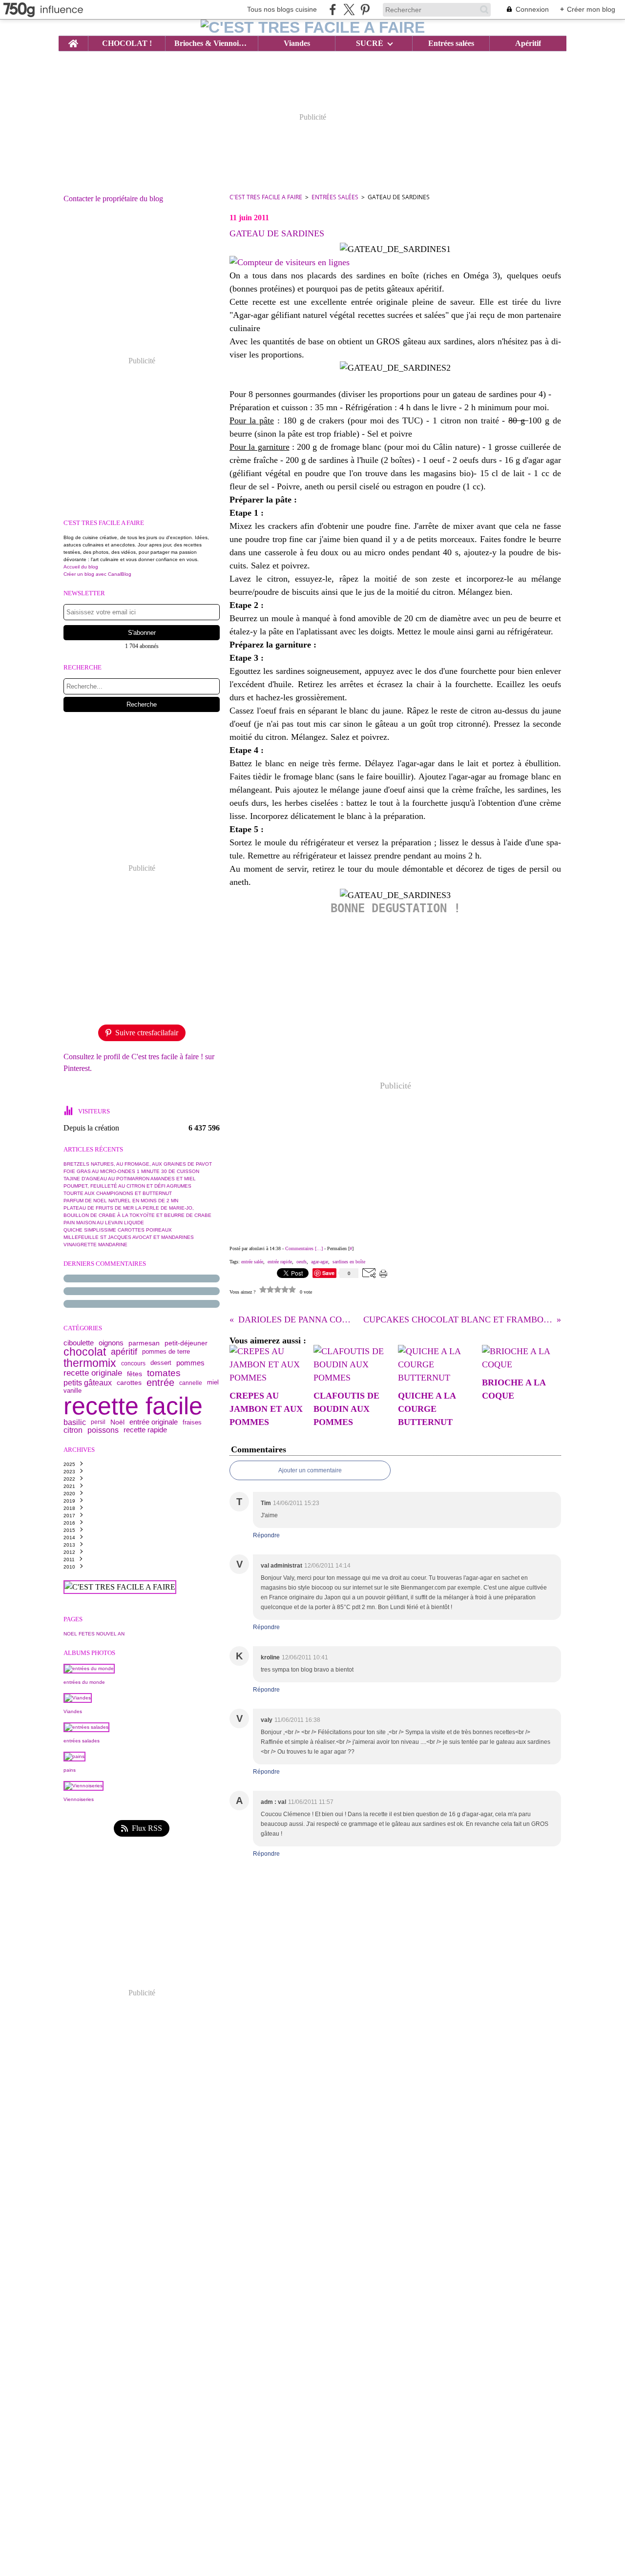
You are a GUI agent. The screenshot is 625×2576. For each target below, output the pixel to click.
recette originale (93, 1373)
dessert (161, 1363)
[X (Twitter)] (349, 10)
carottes (129, 1383)
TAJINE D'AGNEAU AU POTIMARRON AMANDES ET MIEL (130, 1179)
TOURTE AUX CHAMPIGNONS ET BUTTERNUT (118, 1193)
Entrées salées (451, 43)
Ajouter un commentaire (310, 1470)
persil (98, 1422)
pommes (190, 1363)
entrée (160, 1383)
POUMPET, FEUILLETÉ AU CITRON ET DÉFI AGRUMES (127, 1186)
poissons (103, 1430)
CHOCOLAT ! (127, 43)
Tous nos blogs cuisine (282, 9)
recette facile (133, 1406)
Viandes (297, 43)
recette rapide (145, 1430)
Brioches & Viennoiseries (211, 43)
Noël (117, 1422)
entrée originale (154, 1422)
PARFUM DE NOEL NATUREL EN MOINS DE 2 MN (121, 1201)
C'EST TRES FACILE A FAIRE (266, 197)
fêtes (135, 1374)
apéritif (124, 1352)
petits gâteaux (88, 1383)
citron (73, 1430)
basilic (75, 1422)
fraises (192, 1422)
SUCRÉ (370, 43)
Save (329, 1273)
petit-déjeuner (186, 1343)
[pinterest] (365, 10)
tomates (164, 1373)
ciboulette (79, 1343)
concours (133, 1363)
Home (73, 40)
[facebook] (333, 10)
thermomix (90, 1363)
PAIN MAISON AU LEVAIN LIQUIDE (104, 1223)
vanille (73, 1391)
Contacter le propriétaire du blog (113, 199)
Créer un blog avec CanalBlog (97, 574)
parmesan (144, 1343)
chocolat (85, 1352)
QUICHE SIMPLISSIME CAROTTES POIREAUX (118, 1230)
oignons (111, 1343)
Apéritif (528, 43)
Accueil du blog (81, 567)
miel (213, 1383)
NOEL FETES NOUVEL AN (94, 1634)
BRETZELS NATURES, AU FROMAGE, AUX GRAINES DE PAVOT (138, 1164)
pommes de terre (166, 1352)
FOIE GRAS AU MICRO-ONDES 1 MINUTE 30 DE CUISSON (131, 1171)
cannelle (191, 1383)
